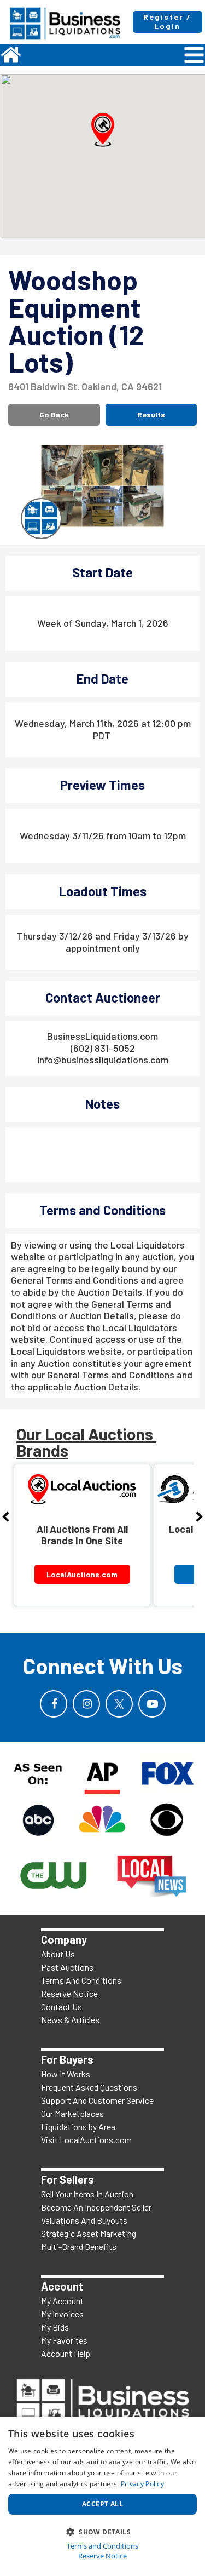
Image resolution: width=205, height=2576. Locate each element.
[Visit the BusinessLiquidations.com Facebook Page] (54, 1704)
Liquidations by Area (78, 2126)
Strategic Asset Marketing (89, 2233)
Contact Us (61, 2007)
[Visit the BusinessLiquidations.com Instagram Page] (86, 1704)
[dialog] (102, 2496)
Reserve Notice (69, 1993)
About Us (58, 1954)
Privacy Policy (142, 2484)
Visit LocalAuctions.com (86, 2140)
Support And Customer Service (97, 2100)
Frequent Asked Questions (89, 2087)
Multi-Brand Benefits (79, 2246)
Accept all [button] (102, 2504)
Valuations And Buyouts (84, 2220)
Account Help (66, 2353)
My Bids (55, 2327)
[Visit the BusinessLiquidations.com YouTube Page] (152, 1704)
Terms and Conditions (102, 2546)
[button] (103, 130)
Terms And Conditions (81, 1980)
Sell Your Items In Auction (87, 2194)
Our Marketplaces (72, 2113)
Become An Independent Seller (96, 2207)
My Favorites (64, 2340)
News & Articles (70, 2020)
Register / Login (167, 21)
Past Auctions (67, 1967)
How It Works (66, 2074)
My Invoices (62, 2314)
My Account (62, 2301)
